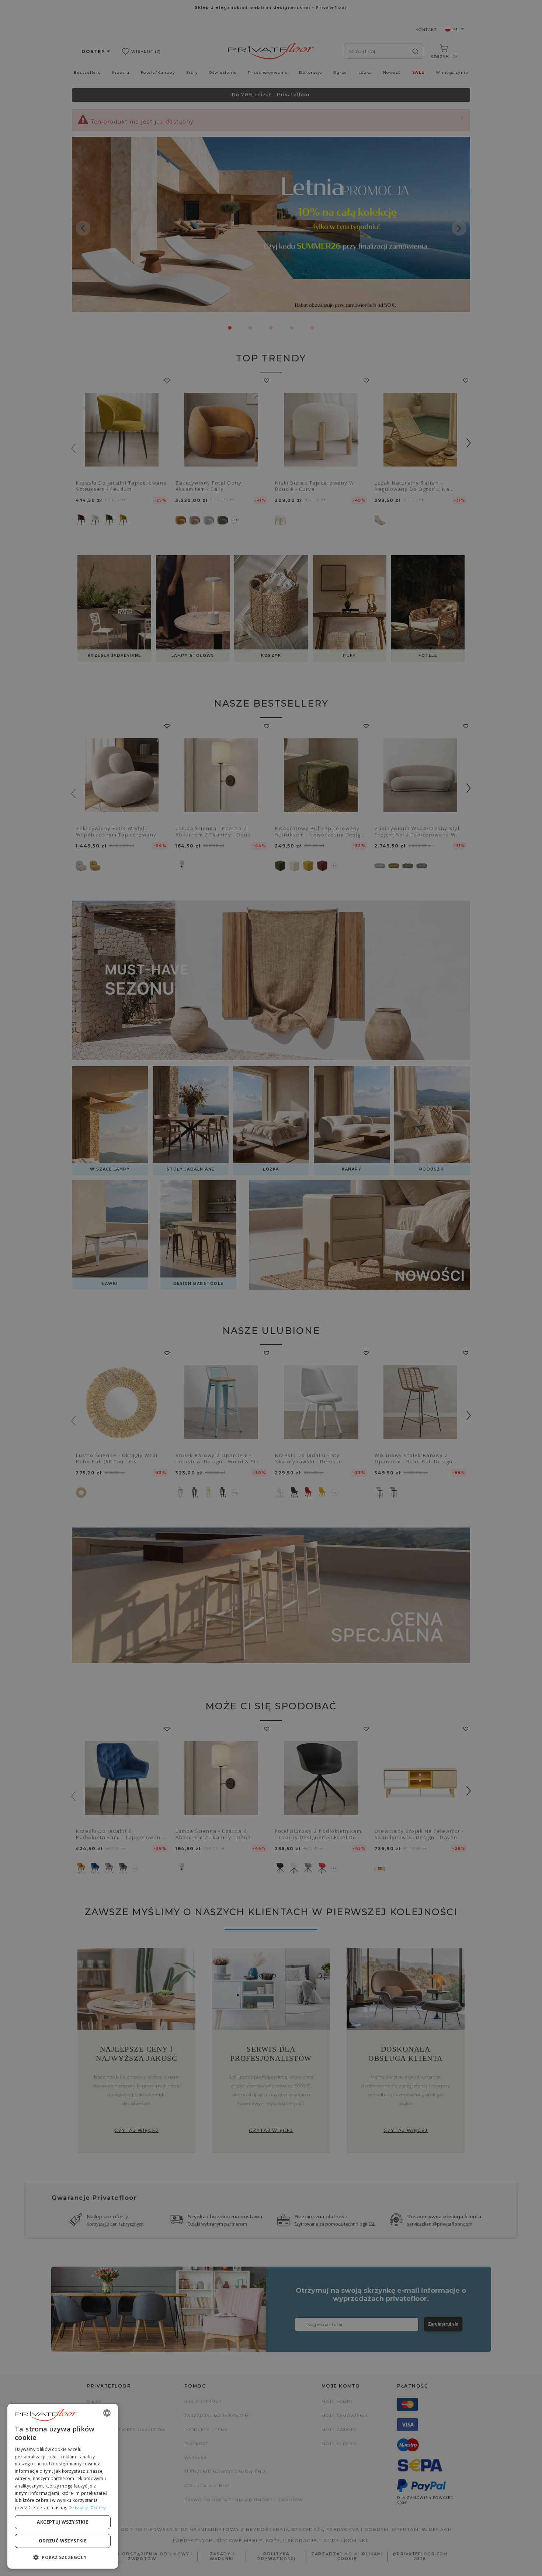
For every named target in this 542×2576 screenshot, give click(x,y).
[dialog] (63, 2486)
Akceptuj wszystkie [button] (62, 2522)
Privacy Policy (88, 2508)
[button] (63, 2557)
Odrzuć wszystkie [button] (63, 2541)
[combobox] (107, 2413)
